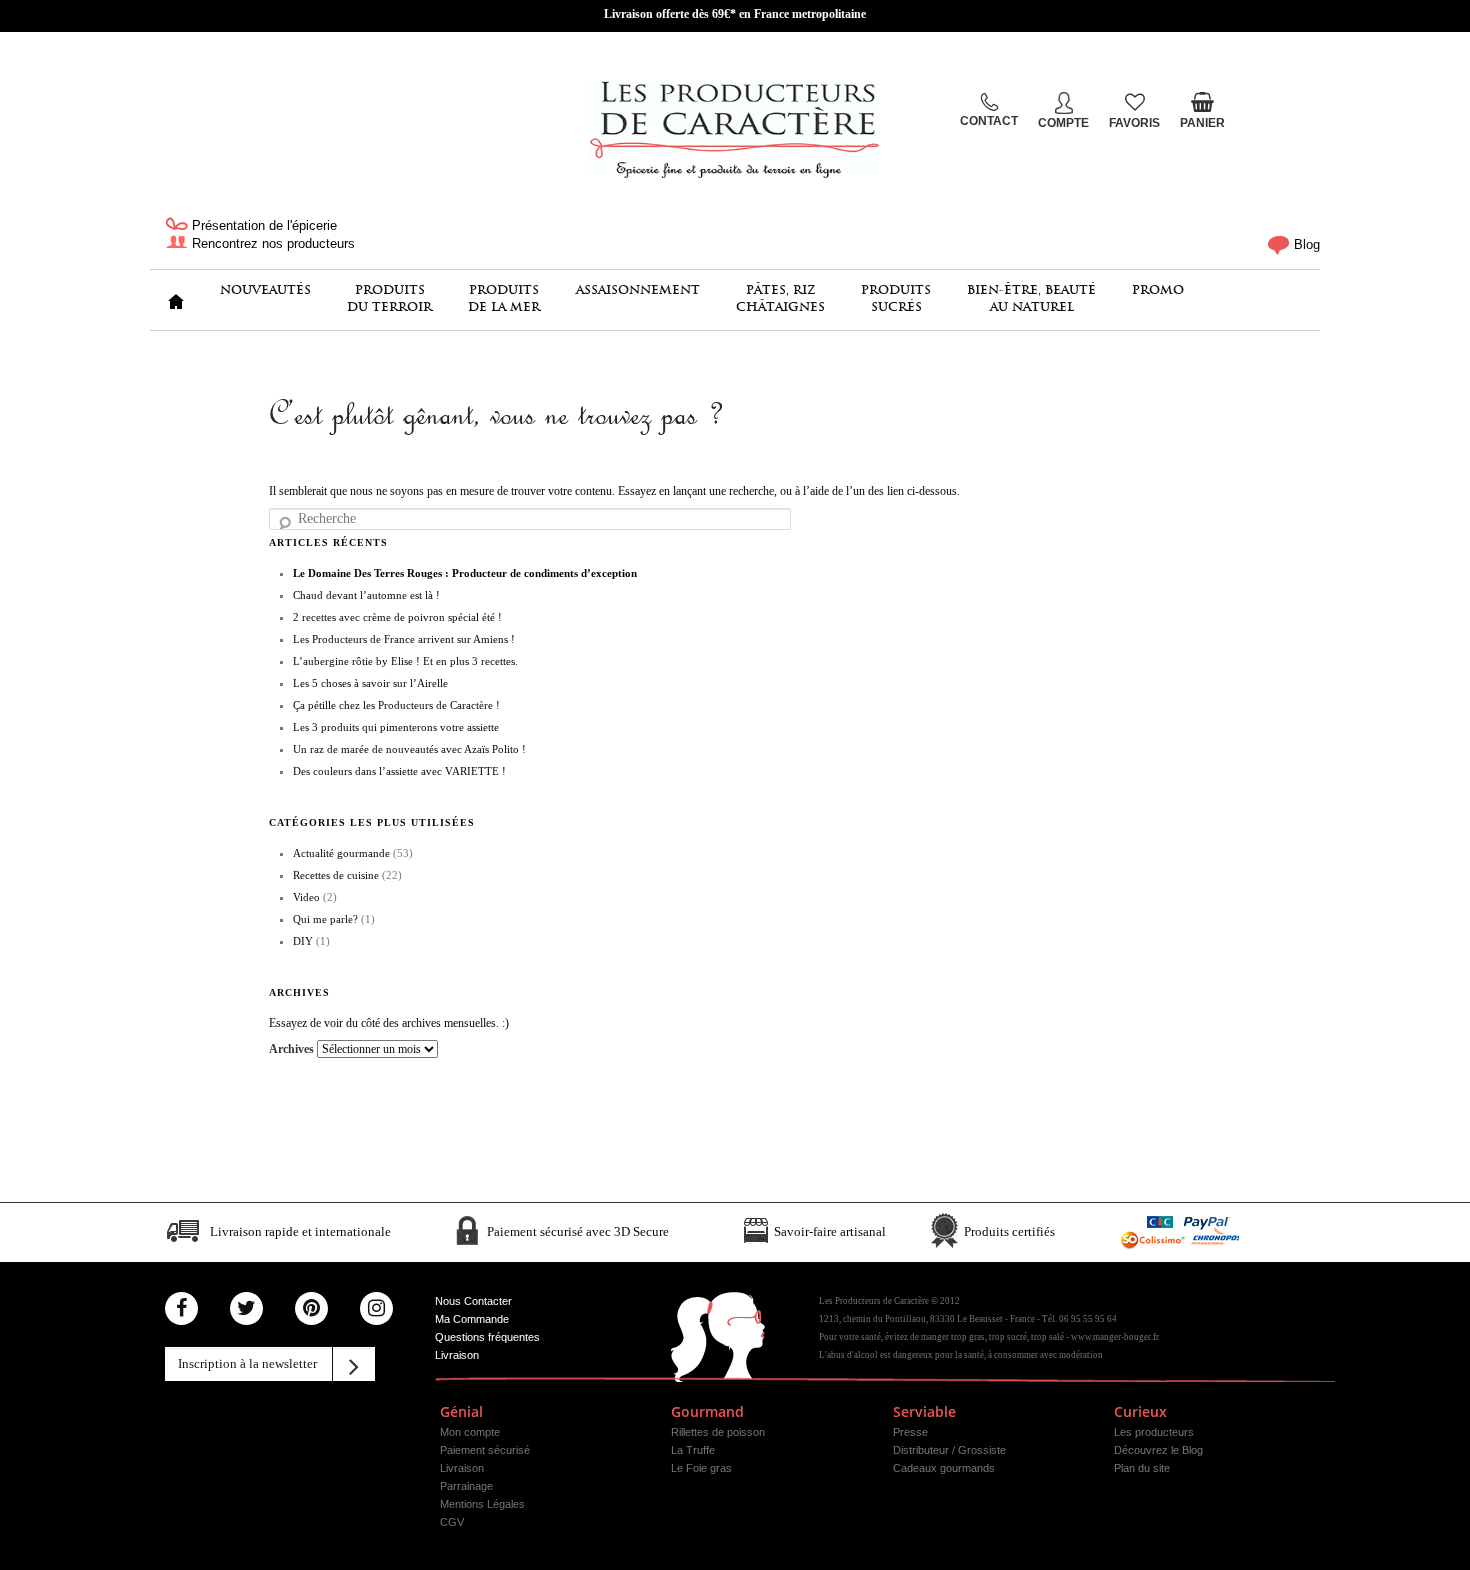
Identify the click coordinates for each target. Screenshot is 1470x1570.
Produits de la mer (504, 298)
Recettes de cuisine (336, 875)
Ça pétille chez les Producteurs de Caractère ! (396, 705)
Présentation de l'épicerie (262, 225)
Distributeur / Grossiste (949, 1450)
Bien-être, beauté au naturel (1031, 298)
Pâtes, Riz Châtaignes (780, 298)
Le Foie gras (701, 1468)
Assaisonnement (638, 289)
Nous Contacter (473, 1301)
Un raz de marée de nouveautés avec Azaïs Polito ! (409, 749)
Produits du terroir (389, 298)
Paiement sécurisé (485, 1450)
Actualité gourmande (341, 853)
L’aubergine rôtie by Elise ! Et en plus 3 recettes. (405, 661)
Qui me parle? (325, 919)
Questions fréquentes (487, 1337)
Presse (910, 1432)
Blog (1305, 244)
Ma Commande (472, 1319)
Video (306, 897)
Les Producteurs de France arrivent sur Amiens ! (404, 639)
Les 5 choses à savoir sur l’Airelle (370, 683)
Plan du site (1142, 1468)
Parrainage (466, 1486)
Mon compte (470, 1432)
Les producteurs (1154, 1432)
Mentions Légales (482, 1504)
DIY (303, 941)
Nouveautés (265, 289)
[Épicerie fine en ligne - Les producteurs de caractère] (735, 125)
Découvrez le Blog (1158, 1450)
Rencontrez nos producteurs (271, 243)
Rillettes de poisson (718, 1432)
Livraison (457, 1355)
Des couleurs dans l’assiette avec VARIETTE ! (399, 771)
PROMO (1158, 289)
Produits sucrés (896, 298)
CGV (452, 1522)
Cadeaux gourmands (944, 1468)
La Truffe (693, 1450)
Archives (291, 1049)
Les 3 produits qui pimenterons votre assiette (396, 727)
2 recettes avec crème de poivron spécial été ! (397, 617)
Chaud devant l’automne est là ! (366, 595)
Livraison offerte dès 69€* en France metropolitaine (735, 14)
